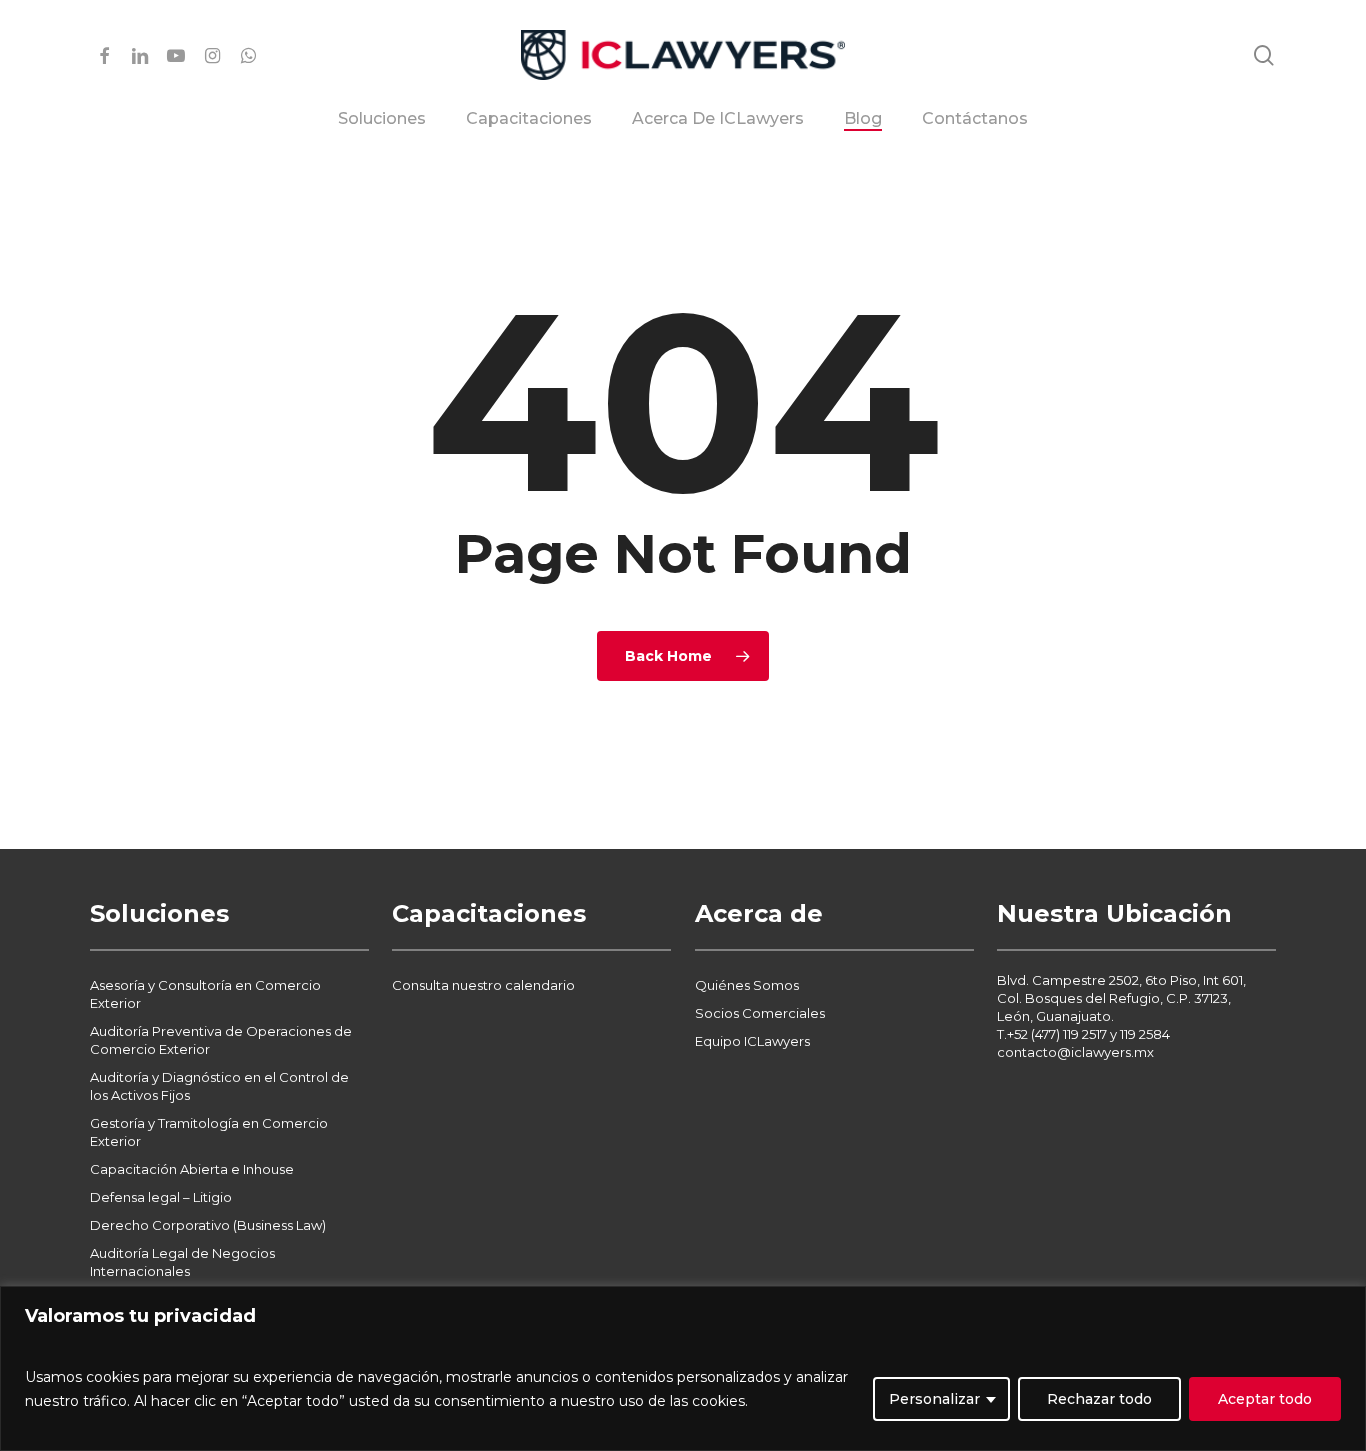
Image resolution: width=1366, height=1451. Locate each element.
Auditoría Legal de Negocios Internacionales (182, 1262)
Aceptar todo (1265, 1399)
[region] (683, 1368)
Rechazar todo (1099, 1399)
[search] (1264, 55)
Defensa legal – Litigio (161, 1197)
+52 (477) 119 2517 (1057, 1034)
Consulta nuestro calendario (483, 985)
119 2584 (1145, 1034)
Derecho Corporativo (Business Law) (208, 1225)
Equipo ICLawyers (752, 1041)
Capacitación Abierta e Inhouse (192, 1169)
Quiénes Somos (747, 985)
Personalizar (934, 1399)
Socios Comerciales (760, 1013)
